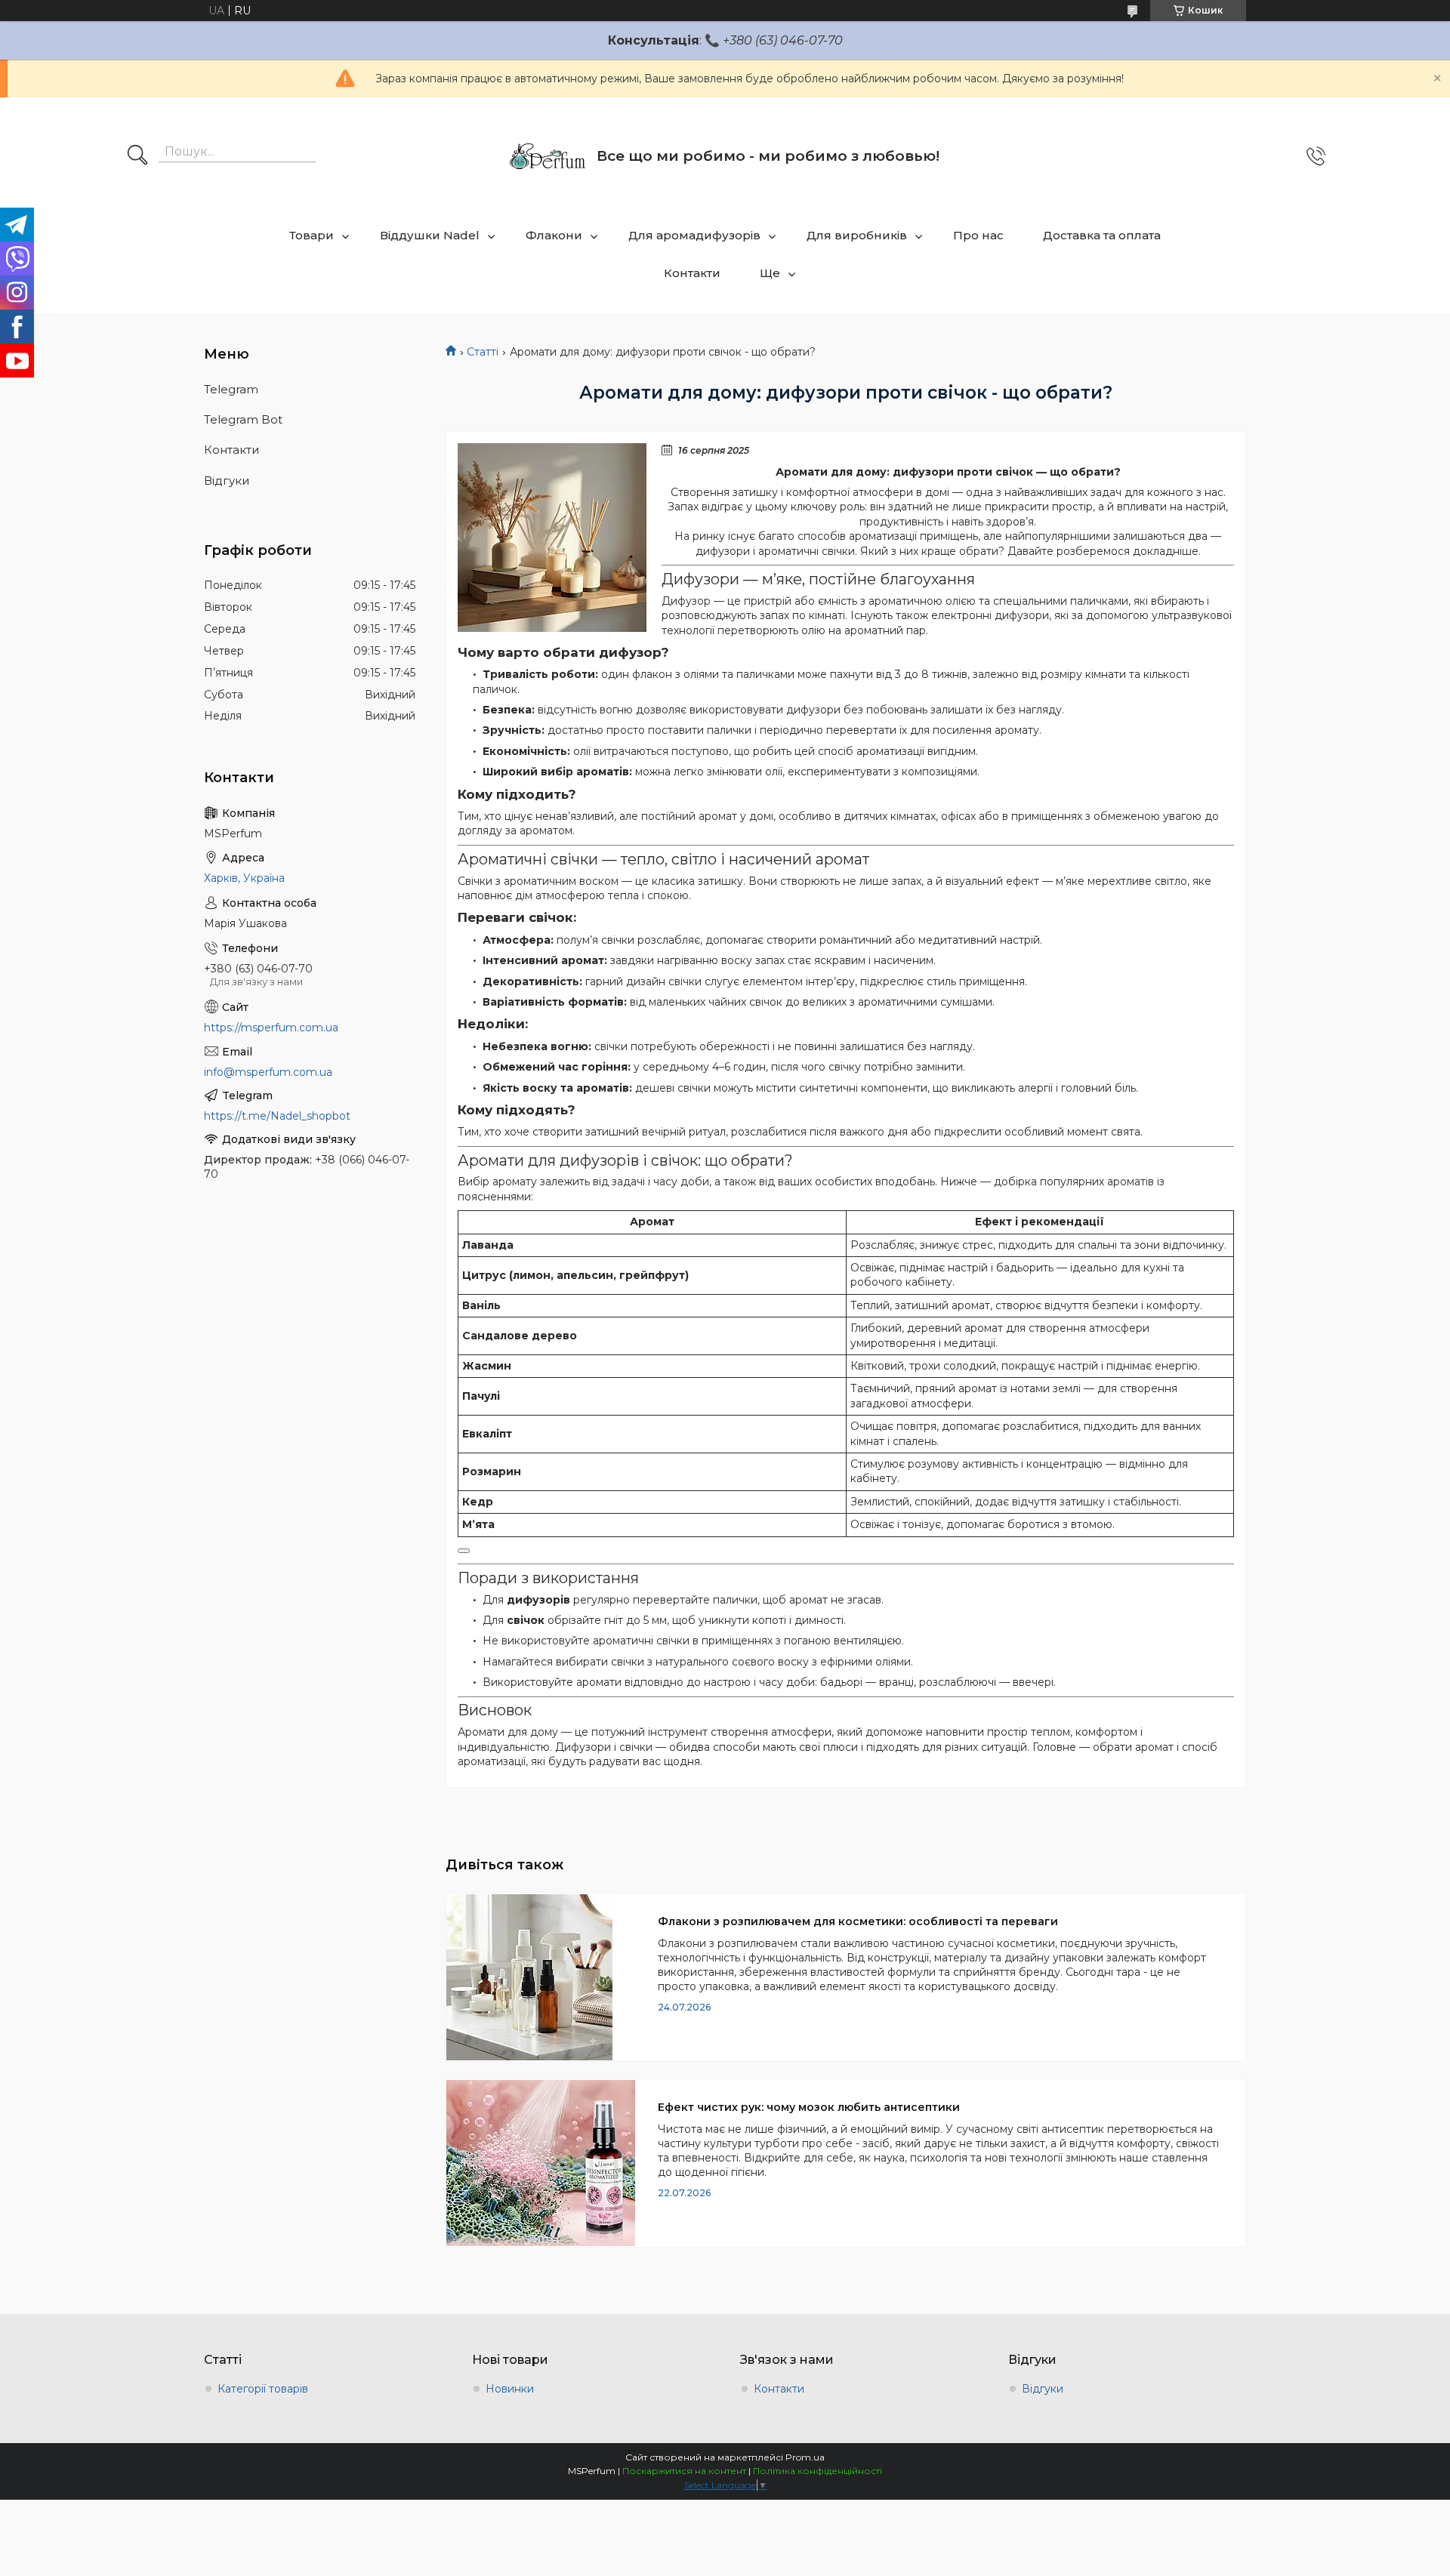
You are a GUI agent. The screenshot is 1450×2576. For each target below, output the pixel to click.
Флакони (554, 235)
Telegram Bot (243, 419)
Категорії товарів (263, 2389)
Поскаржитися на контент (684, 2471)
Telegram (231, 389)
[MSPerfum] (548, 156)
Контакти (692, 273)
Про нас (978, 235)
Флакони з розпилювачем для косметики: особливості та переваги (858, 1921)
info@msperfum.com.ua (268, 1072)
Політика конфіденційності (818, 2471)
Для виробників (857, 235)
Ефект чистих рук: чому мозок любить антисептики (809, 2107)
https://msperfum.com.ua (271, 1028)
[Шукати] (137, 156)
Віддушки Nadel (430, 235)
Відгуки (227, 481)
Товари (312, 235)
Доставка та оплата (1102, 235)
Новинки (510, 2389)
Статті (483, 352)
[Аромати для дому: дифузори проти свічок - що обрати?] (552, 538)
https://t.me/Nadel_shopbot (277, 1116)
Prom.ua (805, 2457)
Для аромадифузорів (694, 235)
